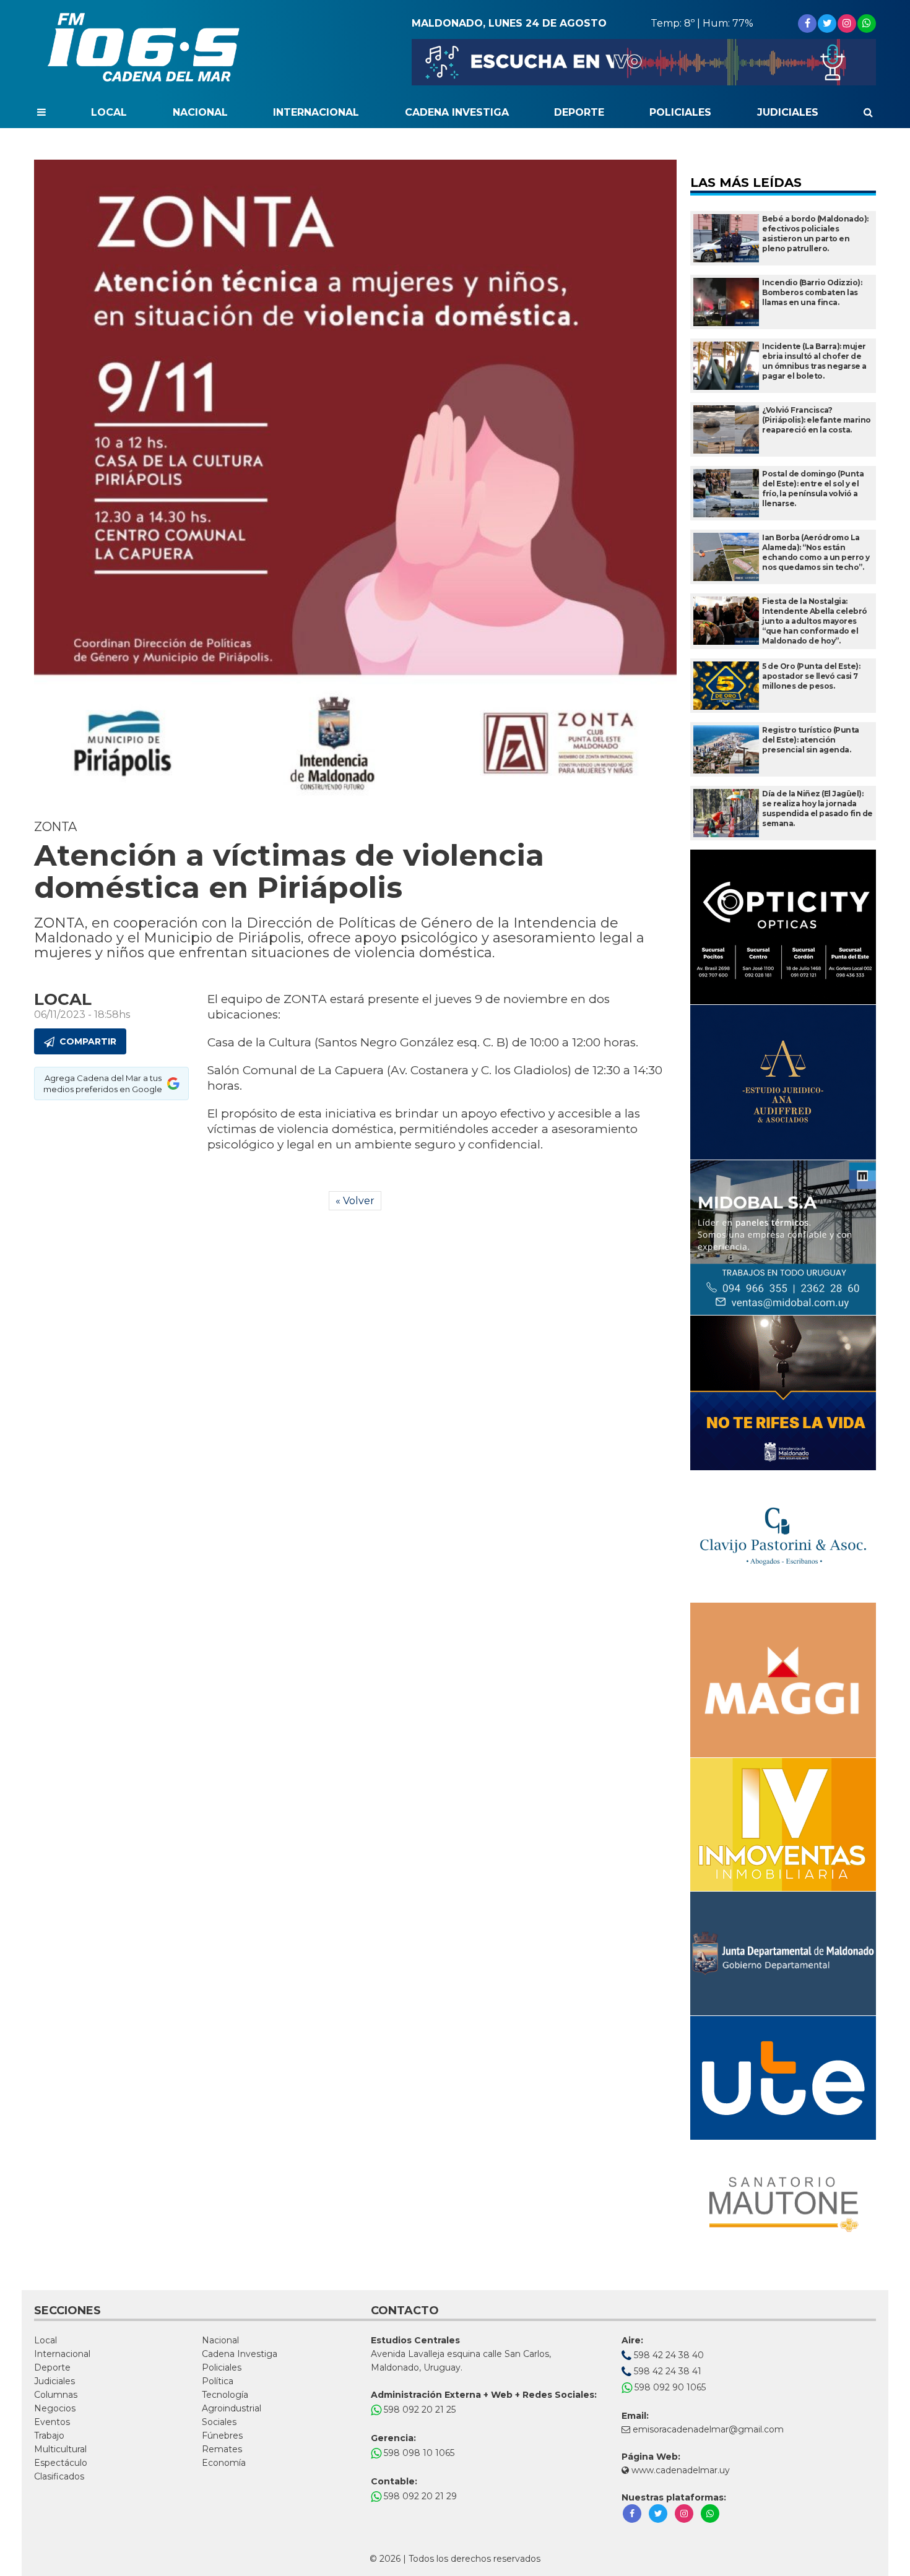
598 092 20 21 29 (419, 2496)
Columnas (56, 2395)
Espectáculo (61, 2463)
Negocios (55, 2408)
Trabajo (49, 2436)
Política (218, 2381)
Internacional (316, 112)
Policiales (680, 112)
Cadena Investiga (457, 112)
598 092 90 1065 (669, 2387)
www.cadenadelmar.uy (679, 2470)
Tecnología (225, 2395)
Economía (224, 2463)
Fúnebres (222, 2436)
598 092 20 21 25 (418, 2410)
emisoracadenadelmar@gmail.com (708, 2429)
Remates (222, 2449)
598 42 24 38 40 (668, 2355)
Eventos (52, 2422)
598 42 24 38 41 (666, 2371)
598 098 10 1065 (418, 2453)
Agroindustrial (232, 2408)
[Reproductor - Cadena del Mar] (644, 62)
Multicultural (60, 2449)
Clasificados (59, 2476)
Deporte (579, 112)
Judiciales (788, 112)
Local (109, 112)
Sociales (219, 2422)
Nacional (200, 112)
